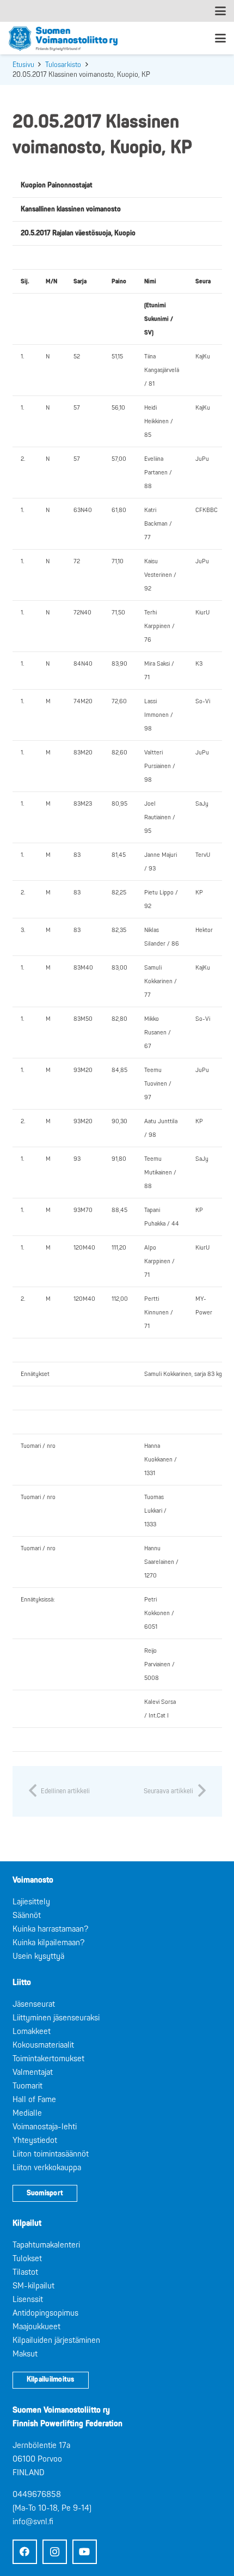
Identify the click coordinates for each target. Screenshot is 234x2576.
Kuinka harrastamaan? (50, 1929)
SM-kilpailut (33, 2286)
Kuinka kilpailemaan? (48, 1943)
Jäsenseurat (34, 2004)
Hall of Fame (34, 2100)
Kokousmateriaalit (43, 2045)
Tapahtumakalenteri (46, 2245)
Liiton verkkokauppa (47, 2168)
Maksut (25, 2354)
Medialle (27, 2113)
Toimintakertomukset (48, 2059)
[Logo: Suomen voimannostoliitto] (63, 38)
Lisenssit (28, 2300)
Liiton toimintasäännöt (51, 2154)
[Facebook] (25, 2552)
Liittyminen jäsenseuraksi (56, 2018)
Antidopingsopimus (45, 2313)
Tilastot (25, 2272)
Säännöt (27, 1916)
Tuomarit (27, 2086)
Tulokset (27, 2259)
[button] (220, 11)
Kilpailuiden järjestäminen (56, 2340)
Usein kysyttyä (38, 1956)
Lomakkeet (32, 2032)
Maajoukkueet (36, 2327)
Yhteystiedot (35, 2140)
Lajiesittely (31, 1902)
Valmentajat (33, 2072)
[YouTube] (85, 2552)
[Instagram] (55, 2552)
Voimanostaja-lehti (45, 2127)
